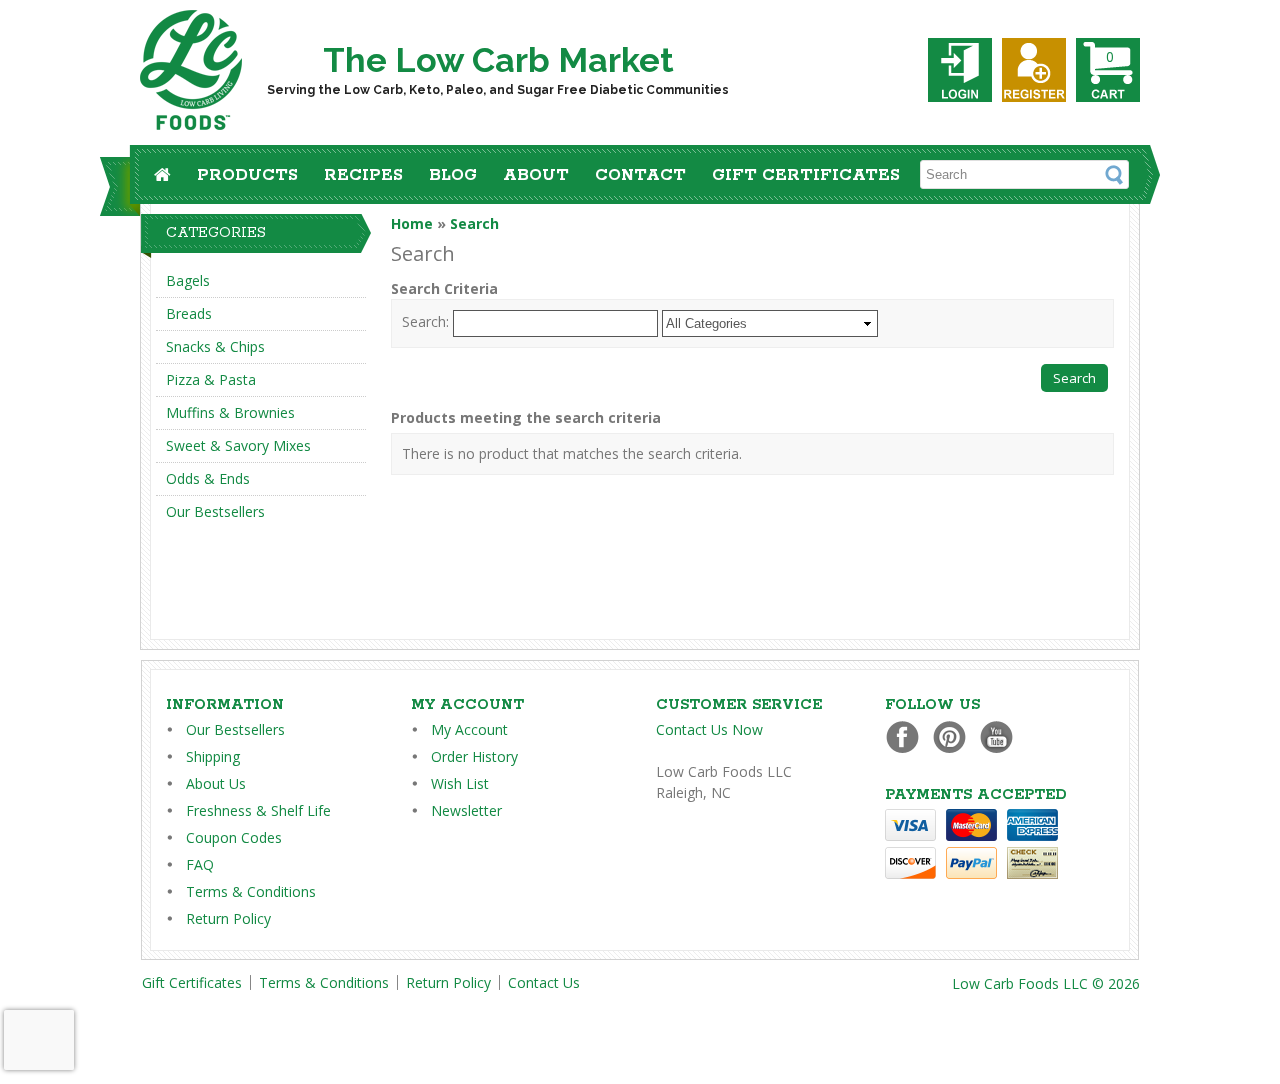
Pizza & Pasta (211, 379)
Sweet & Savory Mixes (238, 445)
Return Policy (228, 918)
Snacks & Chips (215, 346)
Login (960, 70)
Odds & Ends (208, 478)
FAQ (200, 864)
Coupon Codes (234, 837)
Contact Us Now (709, 729)
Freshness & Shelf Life (258, 810)
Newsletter (466, 810)
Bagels (188, 280)
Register (1034, 70)
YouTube (1001, 736)
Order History (474, 756)
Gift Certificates (806, 175)
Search (474, 223)
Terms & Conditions (251, 891)
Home (412, 223)
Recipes (363, 175)
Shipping (213, 756)
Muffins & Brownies (230, 412)
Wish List (460, 783)
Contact (640, 175)
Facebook (907, 736)
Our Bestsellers (215, 511)
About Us (216, 783)
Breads (189, 313)
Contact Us (544, 982)
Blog (453, 175)
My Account (469, 729)
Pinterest (954, 736)
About (536, 175)
